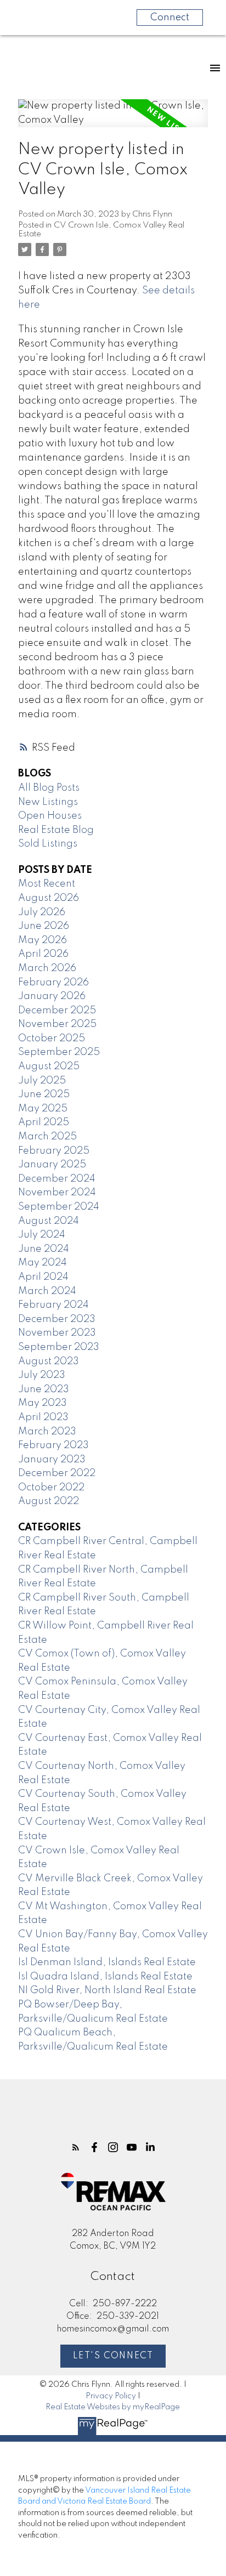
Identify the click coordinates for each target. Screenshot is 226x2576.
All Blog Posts (49, 788)
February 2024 (53, 1305)
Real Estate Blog (56, 830)
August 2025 (49, 1066)
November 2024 (57, 1193)
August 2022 (49, 1501)
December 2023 (57, 1319)
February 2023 (53, 1445)
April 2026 (43, 954)
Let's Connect (113, 2356)
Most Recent (47, 884)
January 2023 (52, 1460)
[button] (76, 2147)
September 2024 (59, 1207)
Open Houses (50, 816)
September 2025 (59, 1052)
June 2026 (44, 926)
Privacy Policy (111, 2396)
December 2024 (57, 1179)
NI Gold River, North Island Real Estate (107, 1990)
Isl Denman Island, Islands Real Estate (107, 1962)
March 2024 (47, 1291)
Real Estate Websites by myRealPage (113, 2407)
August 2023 (49, 1361)
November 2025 (57, 1024)
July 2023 (42, 1375)
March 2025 (47, 1137)
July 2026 (42, 912)
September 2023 (59, 1347)
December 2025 (57, 1011)
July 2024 (42, 1235)
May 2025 (43, 1109)
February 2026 (53, 983)
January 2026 (52, 996)
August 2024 (49, 1221)
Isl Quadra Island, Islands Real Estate (105, 1977)
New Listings (48, 802)
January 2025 (52, 1165)
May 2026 (43, 940)
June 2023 (44, 1389)
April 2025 (44, 1122)
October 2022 (51, 1488)
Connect (170, 18)
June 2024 (44, 1249)
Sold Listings (48, 844)
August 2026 (49, 898)
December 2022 (57, 1473)
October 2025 (52, 1039)
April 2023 (43, 1417)
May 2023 (43, 1403)
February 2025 (54, 1151)
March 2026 (47, 968)
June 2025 (44, 1094)
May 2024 (43, 1263)
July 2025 (42, 1081)
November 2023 (57, 1333)
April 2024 (43, 1277)
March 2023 (47, 1432)
